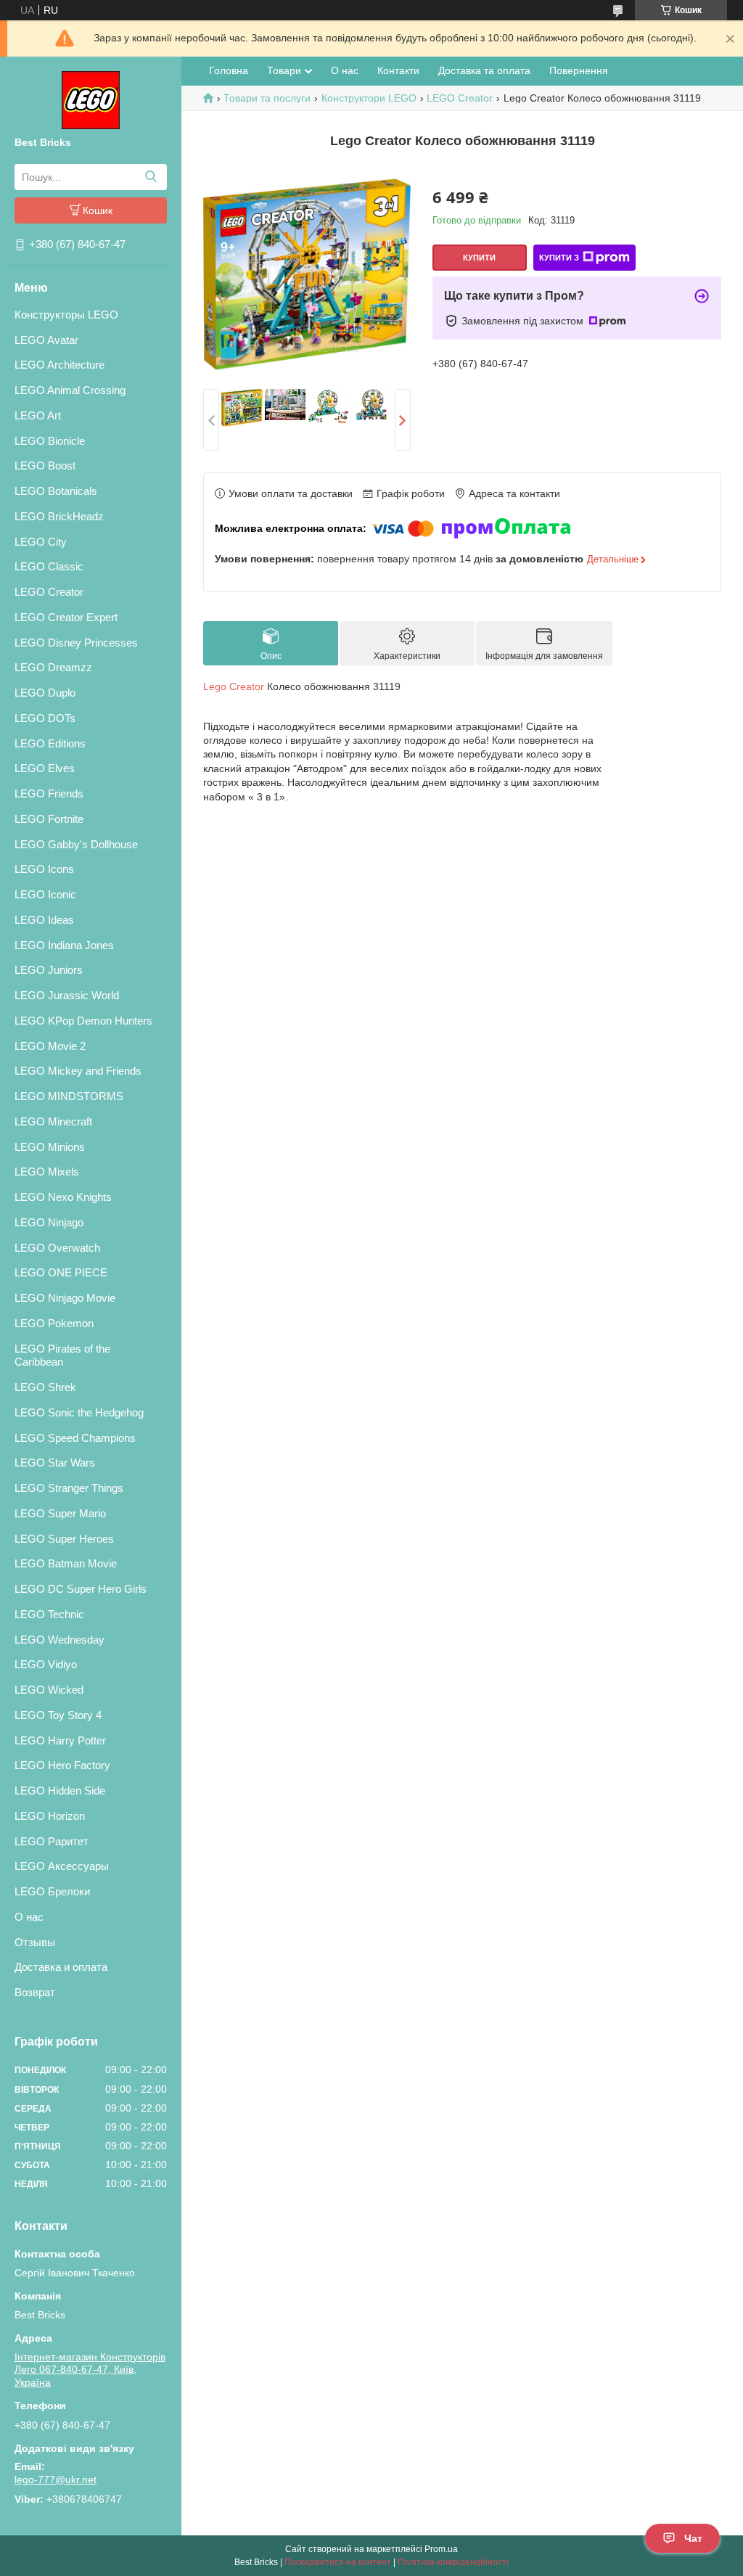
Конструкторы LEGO (66, 315)
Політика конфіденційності (453, 2562)
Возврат (35, 1992)
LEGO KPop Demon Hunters (83, 1021)
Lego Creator (234, 686)
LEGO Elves (45, 768)
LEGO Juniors (49, 970)
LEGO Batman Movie (66, 1563)
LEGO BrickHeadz (59, 516)
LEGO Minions (50, 1147)
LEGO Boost (45, 465)
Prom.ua (441, 2549)
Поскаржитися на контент (338, 2562)
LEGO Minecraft (53, 1121)
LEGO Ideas (44, 920)
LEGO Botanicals (56, 491)
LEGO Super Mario (60, 1513)
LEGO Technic (49, 1614)
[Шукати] (151, 177)
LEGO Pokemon (54, 1323)
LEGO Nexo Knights (63, 1197)
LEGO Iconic (45, 894)
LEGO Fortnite (49, 819)
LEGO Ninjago (49, 1222)
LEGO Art (38, 415)
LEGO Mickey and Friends (78, 1071)
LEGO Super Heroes (64, 1539)
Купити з (559, 258)
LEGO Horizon (50, 1816)
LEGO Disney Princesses (76, 643)
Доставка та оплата (484, 70)
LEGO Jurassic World (67, 995)
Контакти (398, 70)
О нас (29, 1917)
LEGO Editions (50, 743)
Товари (284, 70)
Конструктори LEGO (369, 98)
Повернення (579, 70)
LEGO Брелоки (52, 1891)
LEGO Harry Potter (60, 1740)
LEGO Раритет (52, 1841)
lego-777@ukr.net (56, 2479)
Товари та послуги (267, 98)
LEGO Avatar (46, 340)
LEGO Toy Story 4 (58, 1715)
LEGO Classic (49, 566)
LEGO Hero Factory (62, 1765)
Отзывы (35, 1942)
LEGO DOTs (45, 718)
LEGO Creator (49, 592)
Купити (479, 258)
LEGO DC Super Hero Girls (81, 1589)
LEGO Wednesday (59, 1640)
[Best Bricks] (91, 99)
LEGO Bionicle (50, 441)
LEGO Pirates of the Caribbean (62, 1355)
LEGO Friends (49, 793)
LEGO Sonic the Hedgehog (79, 1412)
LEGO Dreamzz (53, 667)
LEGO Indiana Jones (64, 945)
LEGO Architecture (59, 365)
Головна (229, 70)
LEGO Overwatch (57, 1248)
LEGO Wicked (49, 1690)
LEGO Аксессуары (62, 1866)
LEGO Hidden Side (60, 1791)
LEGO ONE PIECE (61, 1272)
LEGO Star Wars (55, 1463)
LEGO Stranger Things (69, 1488)
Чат (693, 2538)
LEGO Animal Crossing (70, 390)
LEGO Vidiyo (46, 1664)
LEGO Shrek (45, 1387)
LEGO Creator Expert (66, 617)
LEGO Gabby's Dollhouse (76, 844)
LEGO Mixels (47, 1172)
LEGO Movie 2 (50, 1046)
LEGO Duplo (45, 693)
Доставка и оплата (61, 1967)
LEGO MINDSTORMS (69, 1096)
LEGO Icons (44, 869)
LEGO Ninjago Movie (65, 1298)
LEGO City (41, 542)
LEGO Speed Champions (75, 1438)
